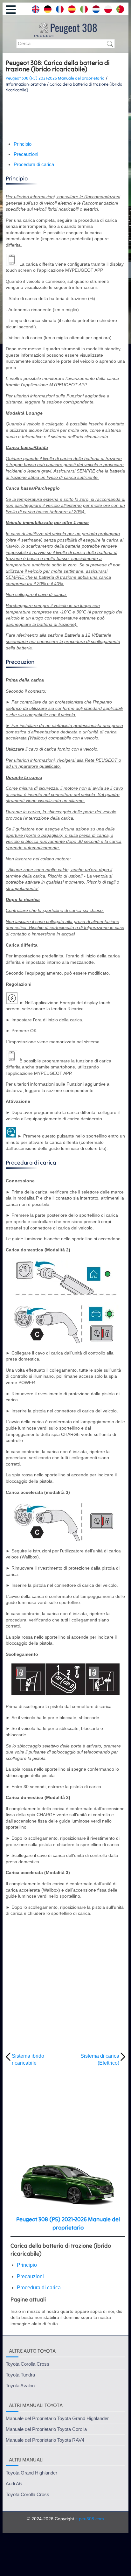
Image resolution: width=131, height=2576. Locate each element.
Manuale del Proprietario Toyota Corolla (46, 2429)
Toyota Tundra (20, 2375)
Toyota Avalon (20, 2386)
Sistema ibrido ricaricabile (28, 2059)
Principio (23, 144)
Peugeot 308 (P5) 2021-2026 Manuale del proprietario (55, 78)
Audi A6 (14, 2484)
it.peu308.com (90, 2519)
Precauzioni (26, 154)
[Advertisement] (65, 117)
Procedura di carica (34, 164)
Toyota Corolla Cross (28, 2364)
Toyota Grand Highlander (31, 2473)
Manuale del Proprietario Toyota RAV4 (45, 2440)
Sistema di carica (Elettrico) (100, 2059)
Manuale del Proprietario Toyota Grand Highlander (57, 2418)
